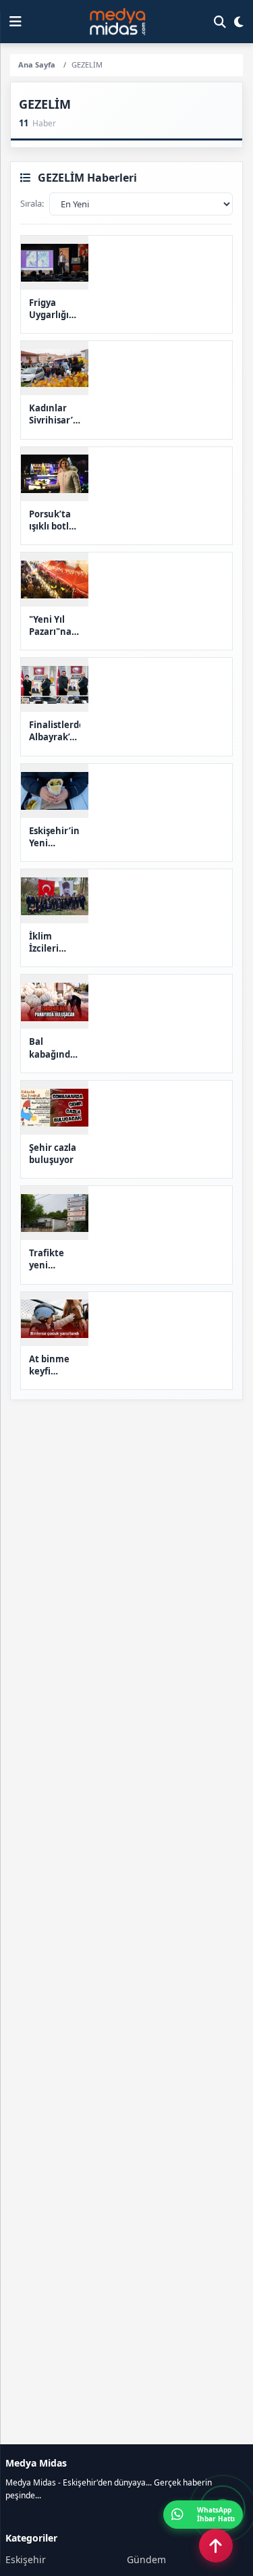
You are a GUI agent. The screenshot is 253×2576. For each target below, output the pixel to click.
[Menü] (16, 22)
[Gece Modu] (239, 22)
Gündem (146, 2559)
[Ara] (220, 22)
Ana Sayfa (37, 65)
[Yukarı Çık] (216, 2546)
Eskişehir (26, 2559)
